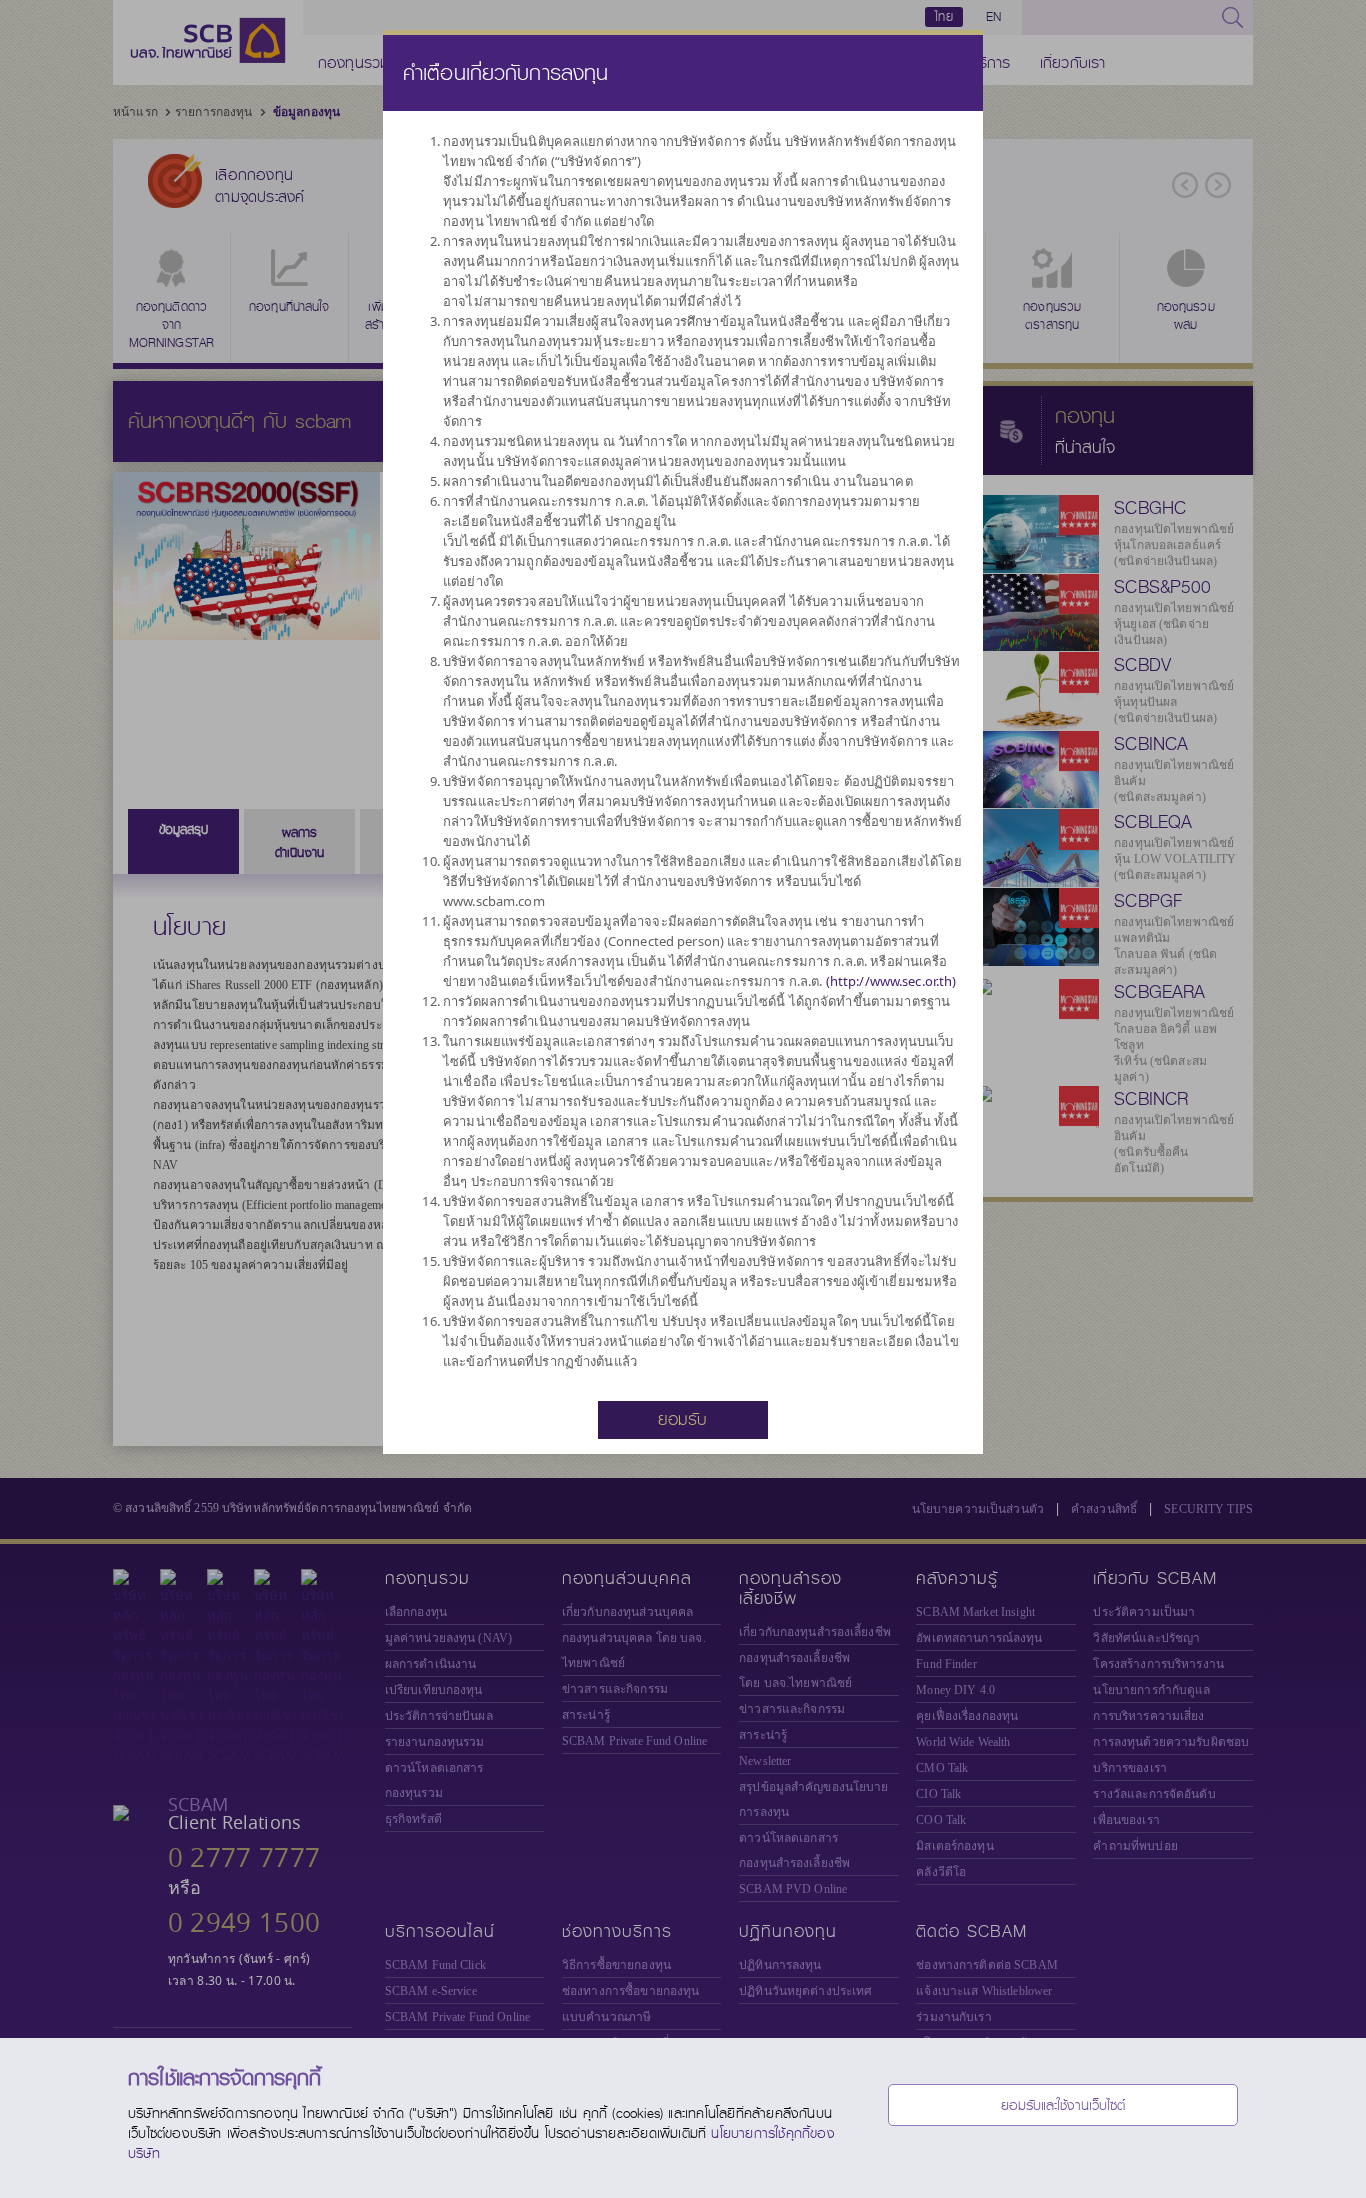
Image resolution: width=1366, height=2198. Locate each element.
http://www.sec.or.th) (893, 981)
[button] (683, 1418)
